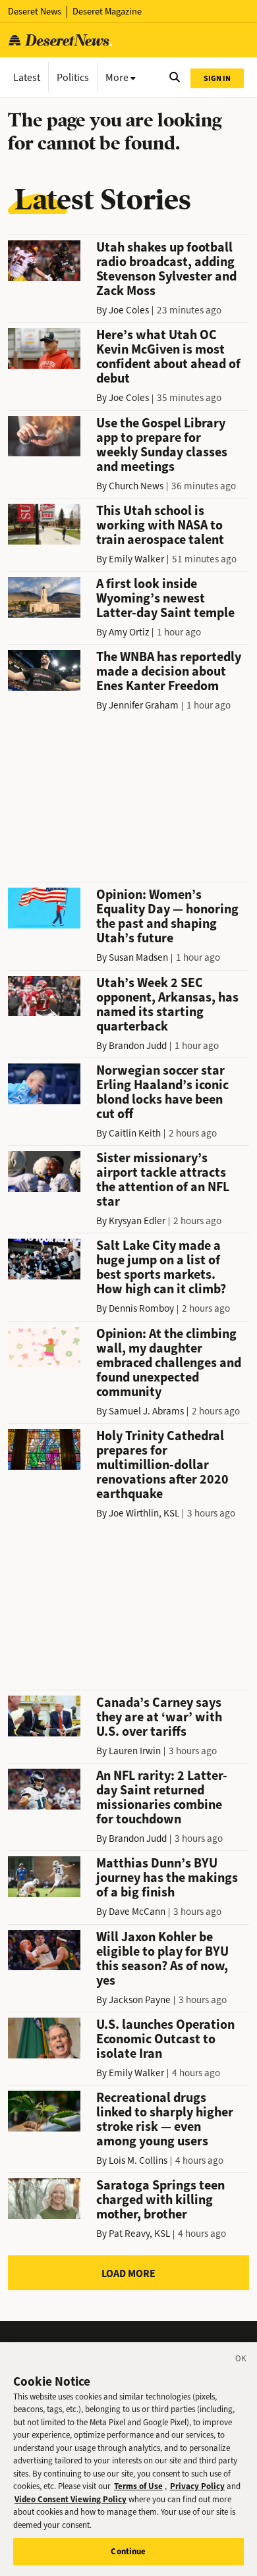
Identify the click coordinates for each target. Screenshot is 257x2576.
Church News (136, 486)
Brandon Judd (138, 1046)
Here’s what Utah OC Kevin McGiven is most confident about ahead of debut (168, 357)
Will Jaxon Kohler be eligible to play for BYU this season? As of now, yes (162, 1959)
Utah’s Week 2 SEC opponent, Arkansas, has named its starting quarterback (167, 1005)
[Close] (241, 2361)
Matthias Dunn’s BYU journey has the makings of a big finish (167, 1878)
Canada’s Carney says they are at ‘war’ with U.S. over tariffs (159, 1717)
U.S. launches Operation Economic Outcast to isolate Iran (165, 2039)
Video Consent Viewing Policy (71, 2499)
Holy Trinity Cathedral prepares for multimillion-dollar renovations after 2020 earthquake (162, 1465)
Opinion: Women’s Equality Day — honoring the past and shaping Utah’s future (167, 916)
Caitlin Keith (135, 1133)
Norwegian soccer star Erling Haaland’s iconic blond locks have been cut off (162, 1092)
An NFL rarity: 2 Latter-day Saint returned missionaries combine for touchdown (162, 1797)
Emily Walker (136, 559)
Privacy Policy (197, 2486)
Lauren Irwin (135, 1751)
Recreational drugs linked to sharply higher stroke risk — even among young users (165, 2119)
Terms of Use (138, 2486)
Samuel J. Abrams (146, 1411)
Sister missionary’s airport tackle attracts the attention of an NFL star (163, 1180)
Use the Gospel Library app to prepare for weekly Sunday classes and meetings (162, 445)
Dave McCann (137, 1912)
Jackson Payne (140, 2000)
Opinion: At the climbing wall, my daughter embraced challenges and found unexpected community (169, 1363)
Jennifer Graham (144, 705)
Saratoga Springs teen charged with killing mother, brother (160, 2200)
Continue (128, 2551)
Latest (27, 77)
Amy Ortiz (129, 632)
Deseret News (35, 12)
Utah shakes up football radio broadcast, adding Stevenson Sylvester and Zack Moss (166, 269)
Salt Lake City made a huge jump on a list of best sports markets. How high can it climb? (161, 1267)
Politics (73, 77)
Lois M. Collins (138, 2160)
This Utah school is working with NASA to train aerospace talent (160, 525)
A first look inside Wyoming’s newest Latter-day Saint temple (165, 598)
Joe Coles (129, 310)
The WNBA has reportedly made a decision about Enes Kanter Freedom (169, 671)
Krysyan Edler (137, 1221)
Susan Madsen (138, 957)
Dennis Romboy (141, 1308)
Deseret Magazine (107, 12)
